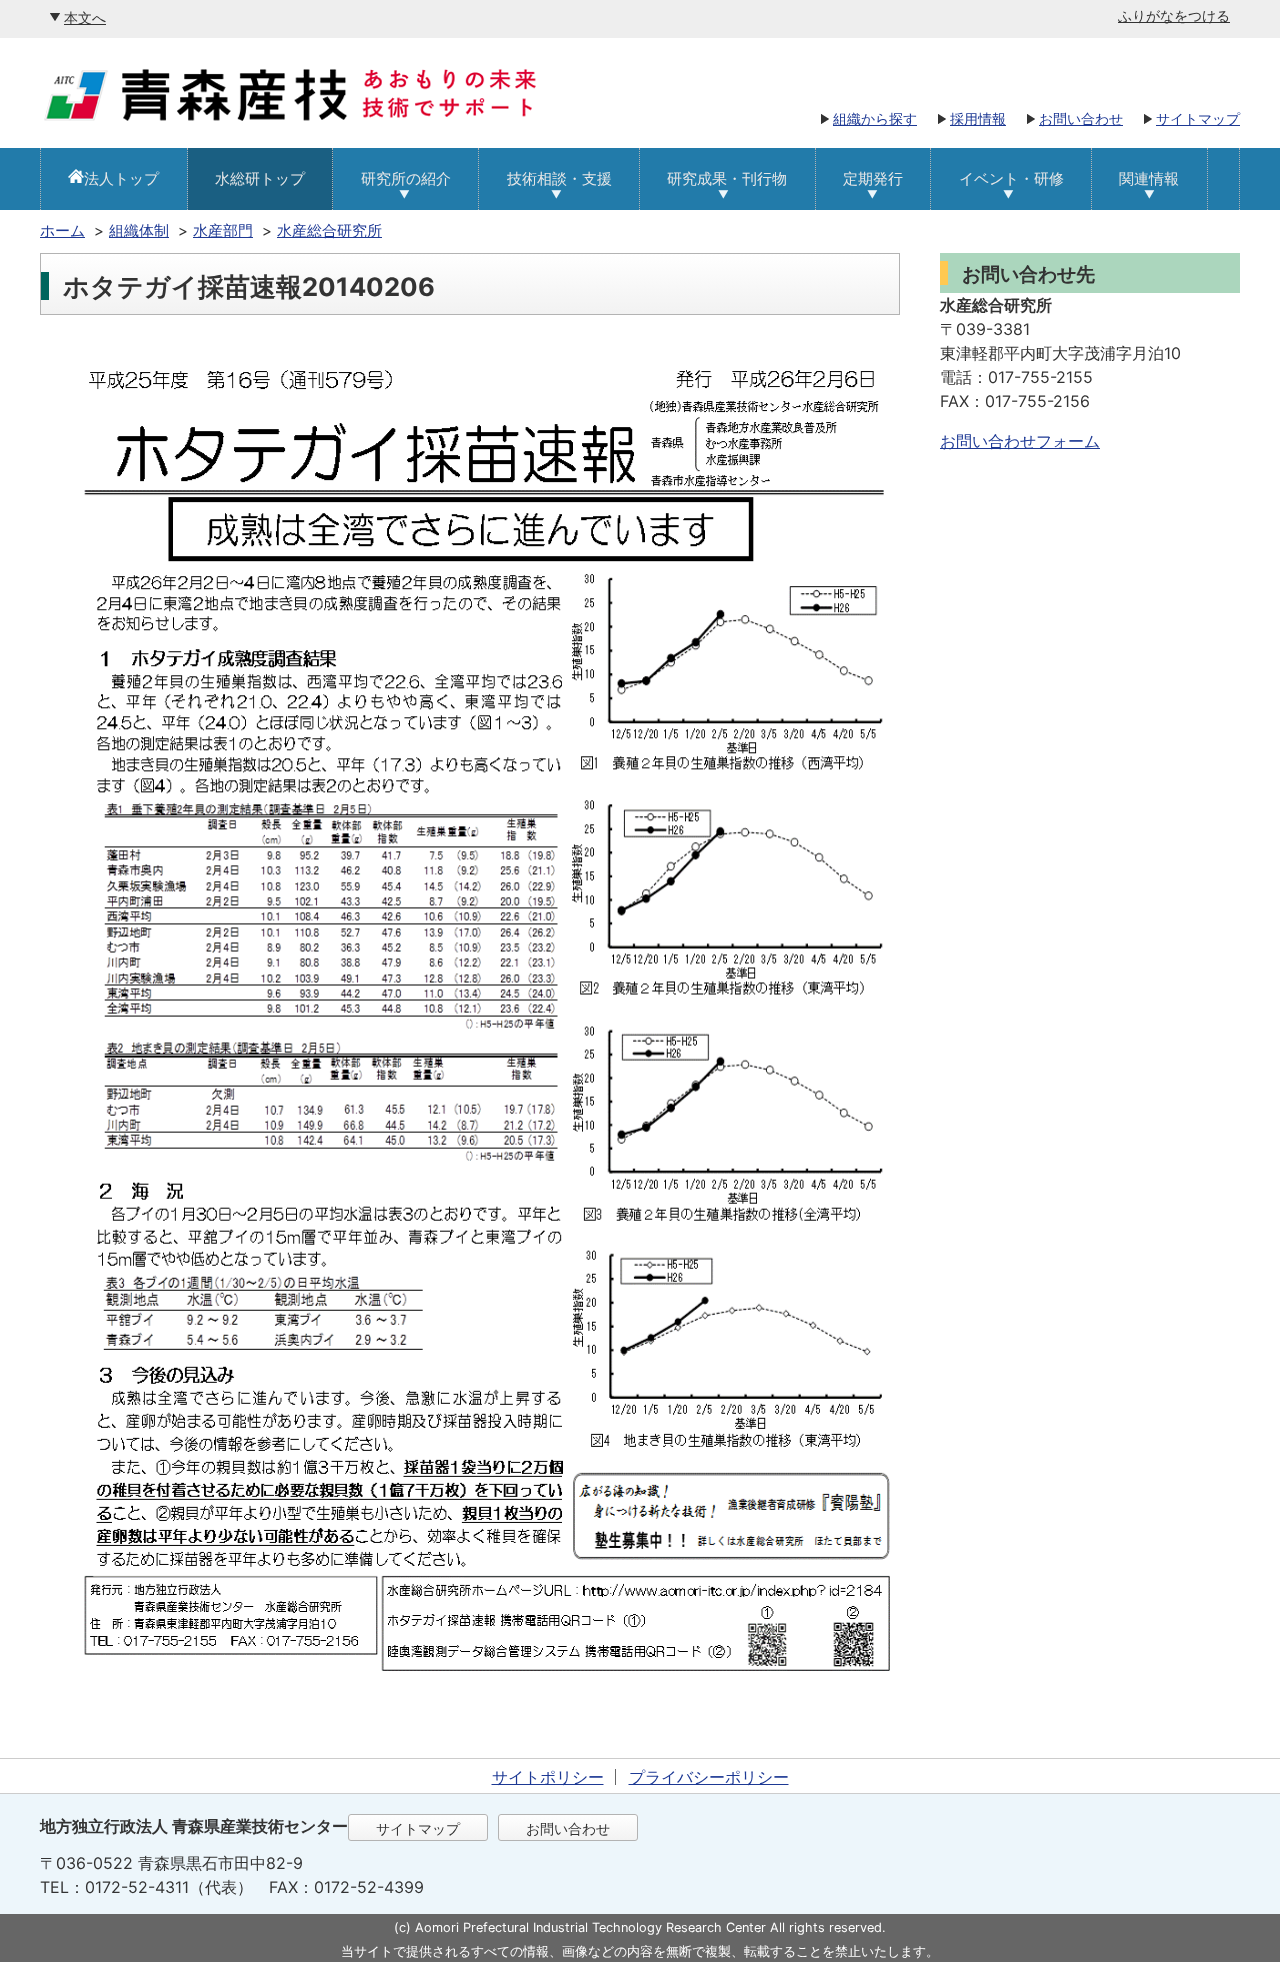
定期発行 (873, 178)
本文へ (85, 17)
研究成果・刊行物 (727, 178)
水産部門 (223, 230)
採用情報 (978, 118)
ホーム (62, 230)
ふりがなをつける (1174, 15)
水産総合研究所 (329, 230)
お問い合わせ (1081, 118)
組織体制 (139, 230)
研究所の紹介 (406, 178)
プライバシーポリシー (709, 1777)
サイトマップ (1198, 118)
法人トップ (121, 178)
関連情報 (1149, 178)
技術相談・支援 (559, 178)
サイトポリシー (548, 1777)
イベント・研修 (1011, 178)
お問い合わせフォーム (1020, 441)
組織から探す (875, 118)
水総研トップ (260, 178)
